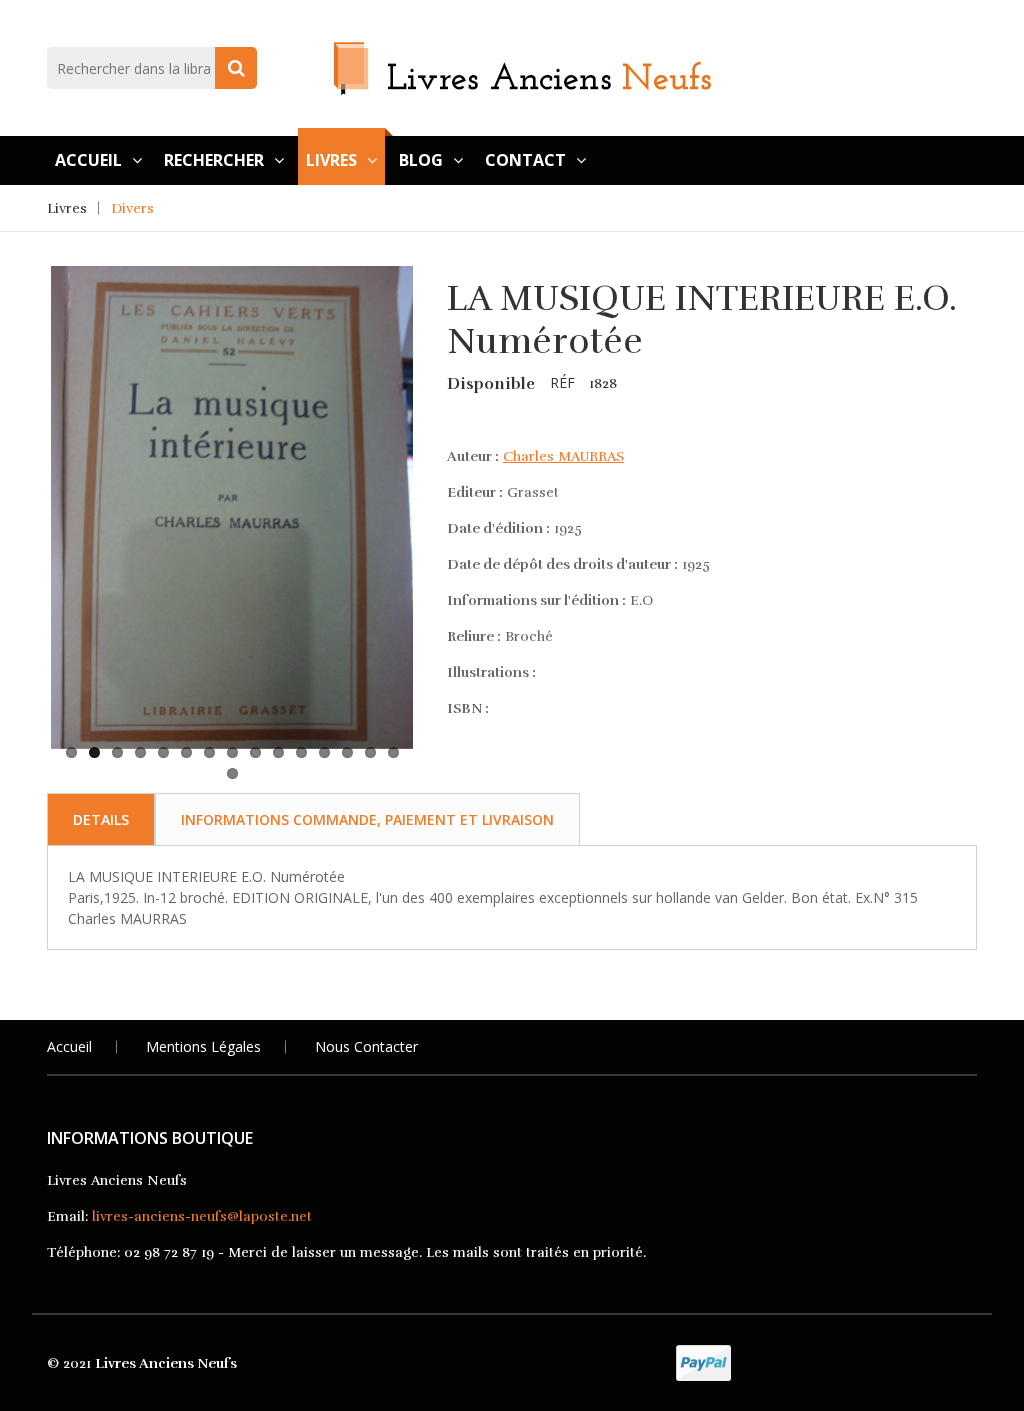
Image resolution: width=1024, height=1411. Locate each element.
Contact (525, 160)
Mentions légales (203, 1046)
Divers (132, 208)
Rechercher (214, 160)
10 (278, 752)
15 (393, 752)
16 (232, 773)
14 (370, 752)
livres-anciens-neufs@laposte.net (202, 1216)
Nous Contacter (366, 1046)
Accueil (88, 160)
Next (443, 432)
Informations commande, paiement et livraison (367, 819)
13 (347, 752)
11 (301, 752)
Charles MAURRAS (563, 456)
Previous (21, 432)
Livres (331, 160)
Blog (421, 160)
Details (101, 819)
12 (324, 752)
